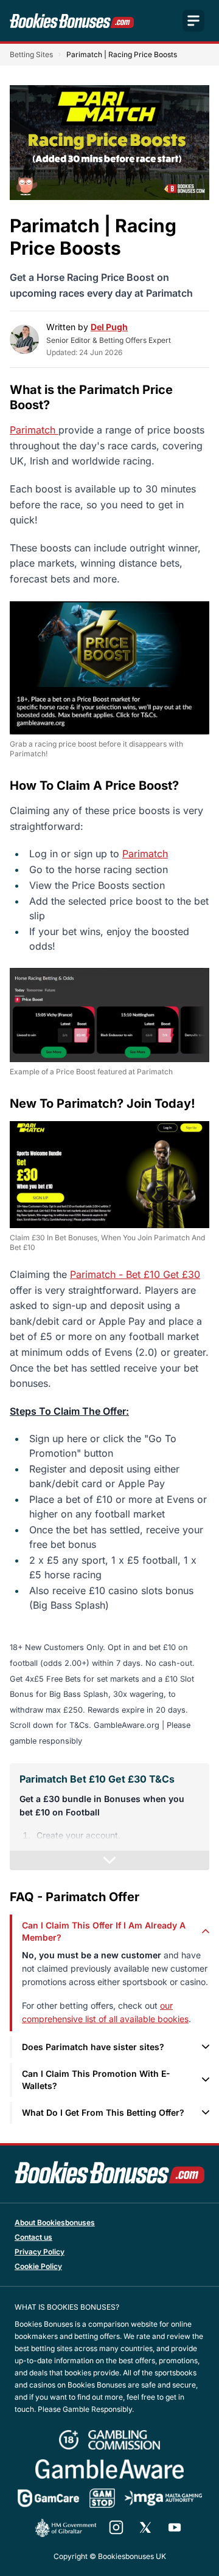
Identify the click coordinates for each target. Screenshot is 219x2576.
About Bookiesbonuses (55, 2222)
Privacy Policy (40, 2252)
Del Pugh (109, 327)
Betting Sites (31, 54)
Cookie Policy (38, 2266)
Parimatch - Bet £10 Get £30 (135, 1274)
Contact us (33, 2237)
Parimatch (34, 430)
